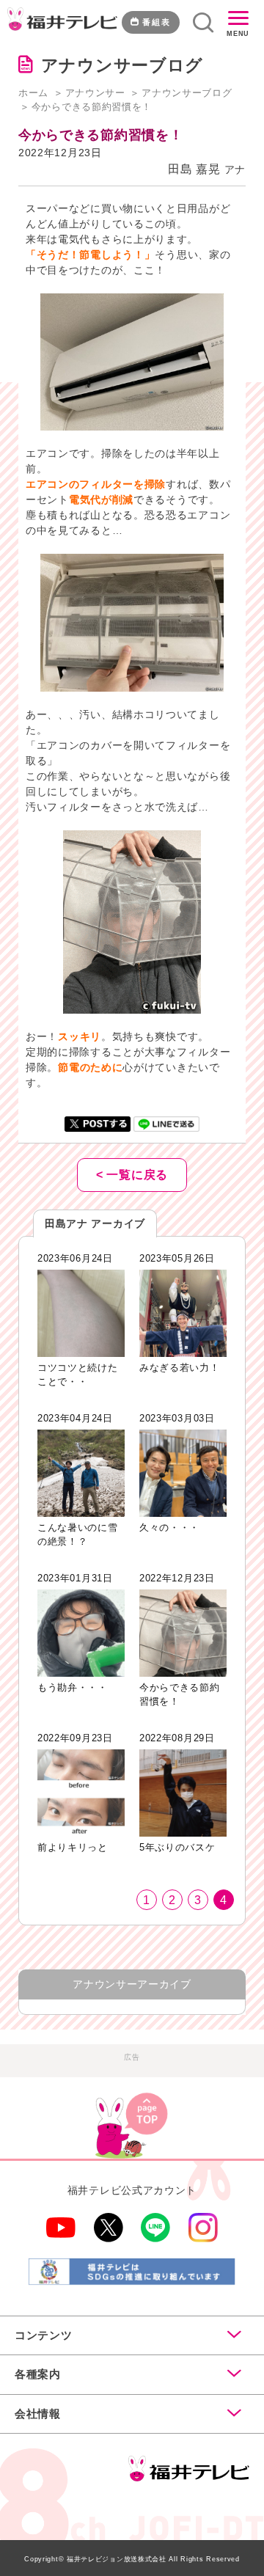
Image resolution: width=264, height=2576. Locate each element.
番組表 (157, 22)
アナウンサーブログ (187, 93)
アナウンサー (95, 93)
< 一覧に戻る (132, 1175)
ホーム (33, 93)
